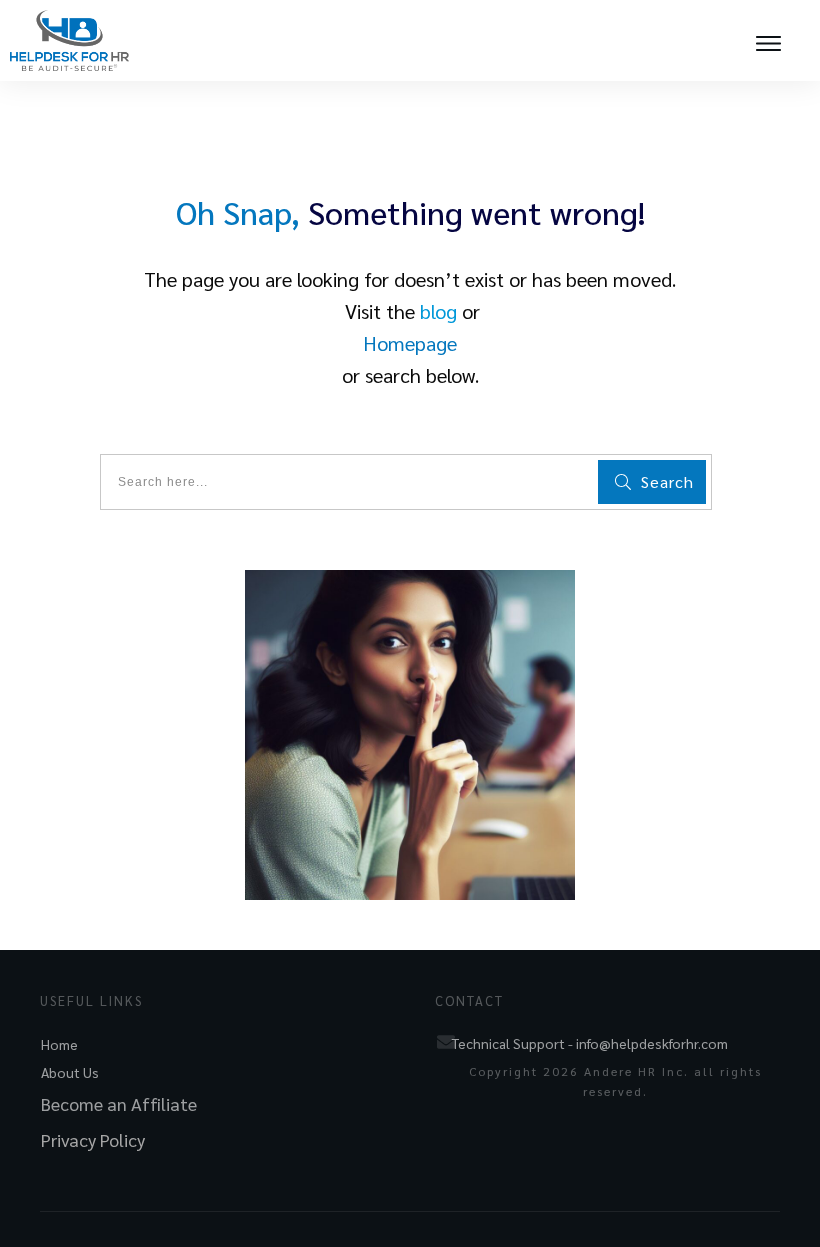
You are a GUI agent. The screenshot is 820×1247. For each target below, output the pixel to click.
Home (59, 1044)
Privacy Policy (93, 1139)
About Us (70, 1072)
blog (438, 311)
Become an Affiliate (119, 1103)
